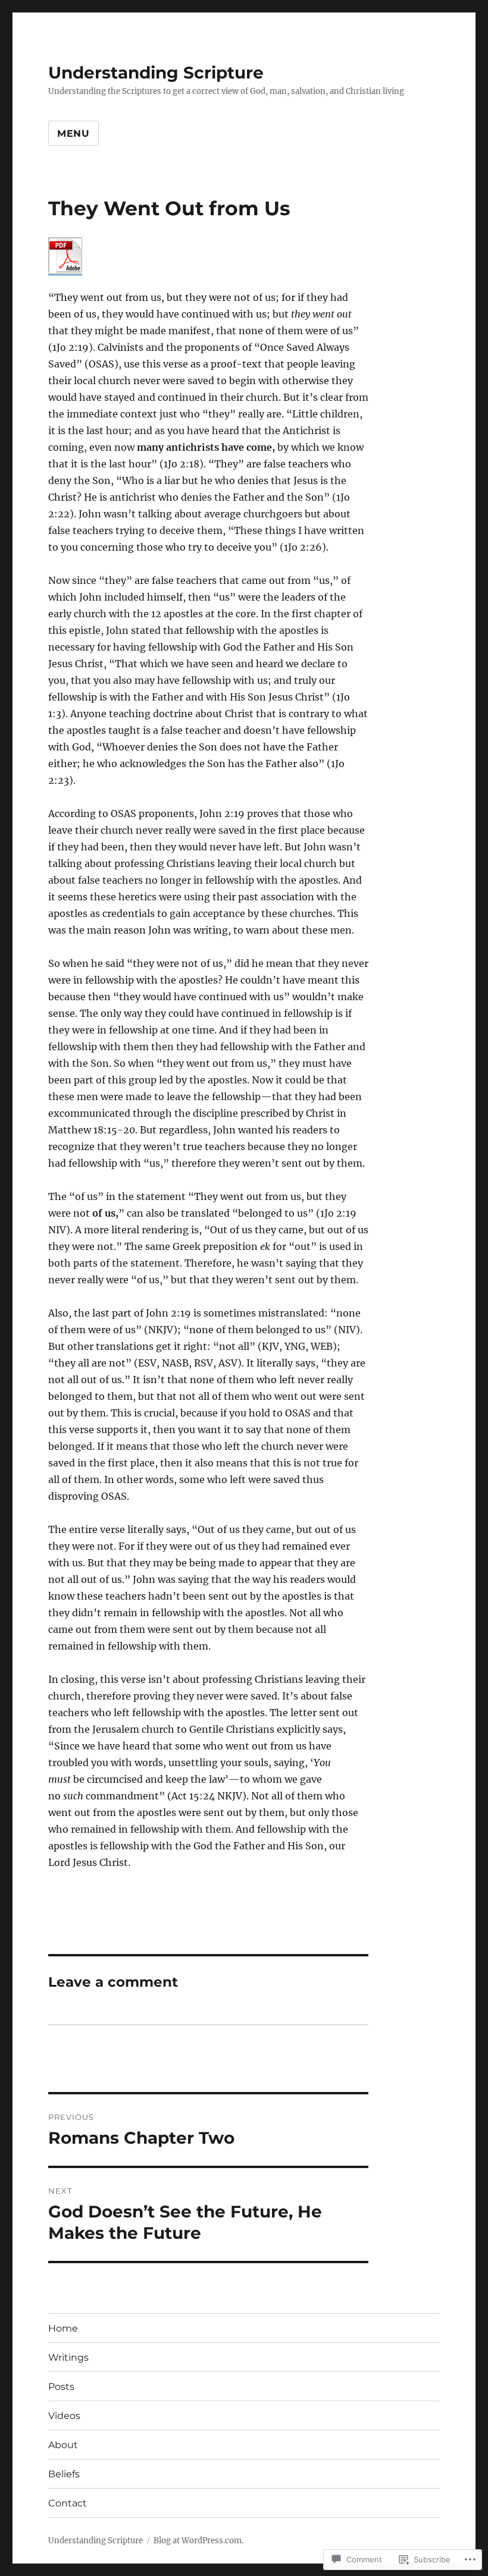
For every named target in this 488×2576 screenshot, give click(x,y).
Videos (64, 2416)
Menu (73, 133)
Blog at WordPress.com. (198, 2541)
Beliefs (64, 2474)
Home (63, 2328)
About (63, 2445)
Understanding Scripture (156, 73)
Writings (68, 2357)
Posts (61, 2387)
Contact (68, 2503)
